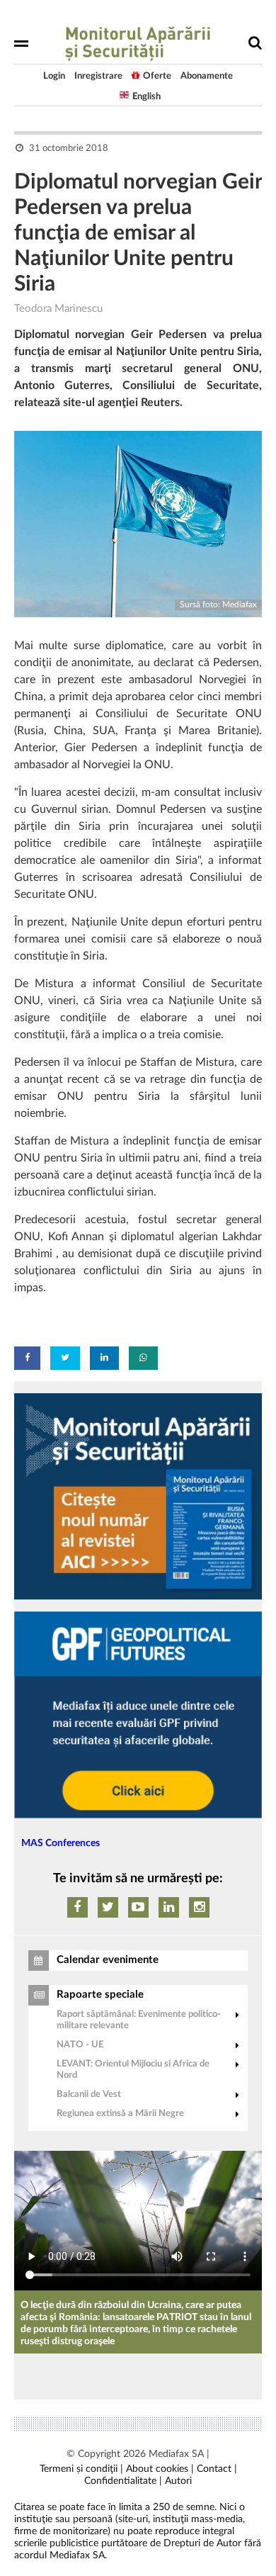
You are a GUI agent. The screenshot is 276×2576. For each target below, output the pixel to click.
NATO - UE (80, 2045)
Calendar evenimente (108, 1960)
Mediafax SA (176, 2454)
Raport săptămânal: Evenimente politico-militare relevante (139, 2020)
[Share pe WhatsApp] (143, 1358)
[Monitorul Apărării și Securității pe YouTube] (138, 1907)
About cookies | (160, 2469)
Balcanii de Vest (89, 2094)
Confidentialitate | (123, 2481)
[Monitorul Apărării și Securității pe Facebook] (77, 1907)
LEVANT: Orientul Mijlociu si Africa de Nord (133, 2070)
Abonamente (207, 76)
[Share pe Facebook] (27, 1358)
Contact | (217, 2469)
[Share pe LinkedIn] (104, 1358)
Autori (178, 2481)
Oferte (157, 76)
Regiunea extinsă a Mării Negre (120, 2114)
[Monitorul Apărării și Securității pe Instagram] (199, 1907)
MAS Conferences (61, 1843)
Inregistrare (98, 76)
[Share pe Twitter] (65, 1358)
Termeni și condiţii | (81, 2469)
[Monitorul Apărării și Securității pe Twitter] (108, 1907)
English (146, 97)
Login (54, 76)
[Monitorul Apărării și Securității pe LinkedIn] (169, 1907)
